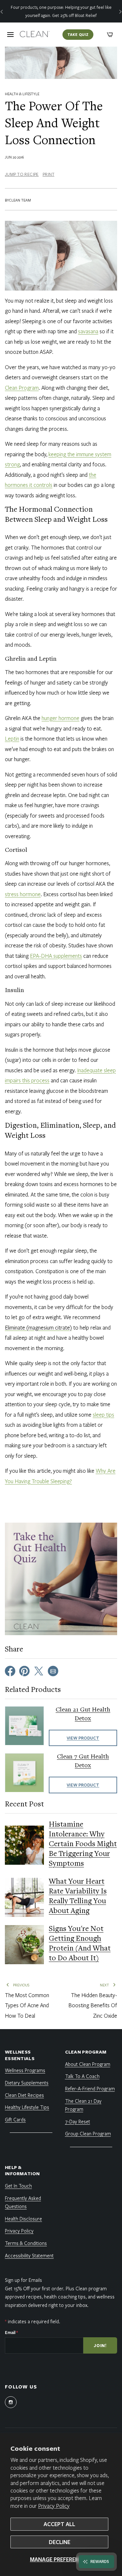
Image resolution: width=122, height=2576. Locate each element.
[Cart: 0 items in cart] (110, 35)
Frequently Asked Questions (23, 2202)
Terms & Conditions (26, 2243)
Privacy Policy (54, 2506)
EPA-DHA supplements (56, 956)
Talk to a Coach (82, 2076)
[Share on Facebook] (10, 1670)
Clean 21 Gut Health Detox (83, 1714)
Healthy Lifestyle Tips (27, 2107)
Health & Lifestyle (22, 94)
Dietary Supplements (27, 2083)
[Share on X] (39, 1670)
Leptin (12, 738)
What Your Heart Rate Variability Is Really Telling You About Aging (78, 1897)
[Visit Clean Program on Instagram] (11, 2402)
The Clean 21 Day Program (83, 2105)
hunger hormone (61, 718)
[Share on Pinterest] (24, 1670)
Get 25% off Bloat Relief (74, 15)
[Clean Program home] (35, 35)
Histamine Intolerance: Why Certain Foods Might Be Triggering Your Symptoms (83, 1845)
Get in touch (18, 2186)
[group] (61, 11)
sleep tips (103, 1415)
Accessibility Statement (29, 2255)
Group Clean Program (88, 2133)
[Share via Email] (53, 1670)
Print (48, 174)
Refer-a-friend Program (90, 2088)
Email (11, 2332)
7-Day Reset (78, 2121)
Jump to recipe (22, 174)
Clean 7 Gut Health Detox (83, 1761)
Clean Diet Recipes (24, 2095)
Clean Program (22, 388)
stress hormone (23, 894)
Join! (100, 2345)
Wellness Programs (25, 2070)
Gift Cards (15, 2119)
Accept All (59, 2524)
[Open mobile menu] (10, 35)
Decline (60, 2542)
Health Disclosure (23, 2219)
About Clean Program (88, 2064)
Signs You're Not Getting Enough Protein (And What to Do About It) (80, 1944)
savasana (88, 331)
